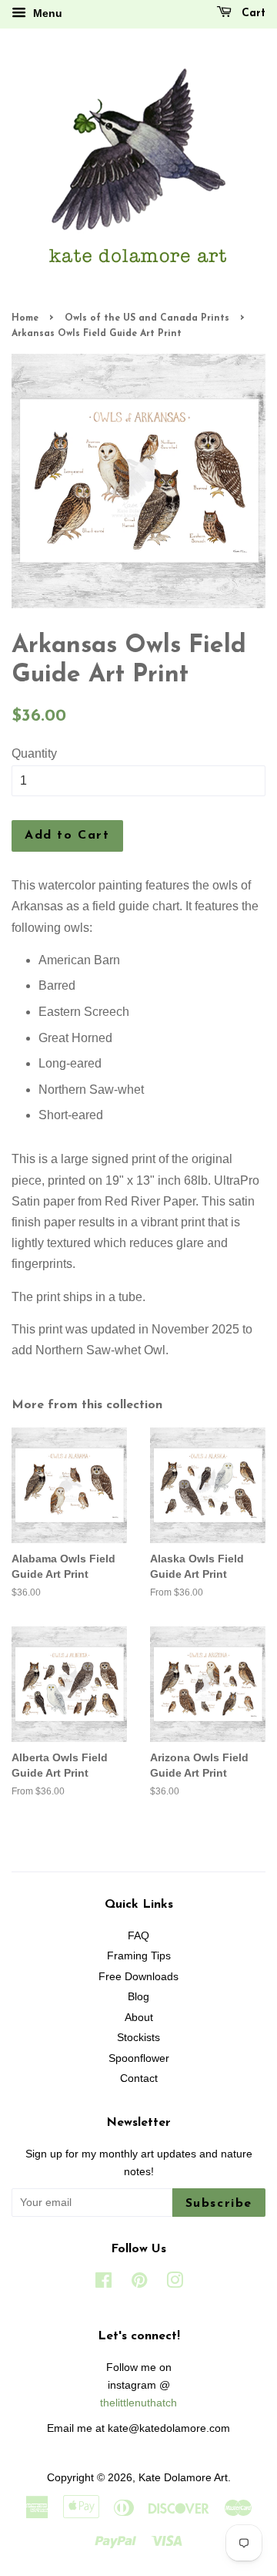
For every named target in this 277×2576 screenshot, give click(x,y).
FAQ (138, 1936)
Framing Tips (139, 1956)
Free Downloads (138, 1977)
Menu (46, 13)
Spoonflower (139, 2058)
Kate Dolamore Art (183, 2478)
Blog (138, 1997)
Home (25, 318)
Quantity (34, 753)
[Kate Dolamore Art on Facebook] (103, 2283)
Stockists (138, 2038)
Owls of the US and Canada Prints (147, 318)
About (139, 2018)
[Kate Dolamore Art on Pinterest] (139, 2283)
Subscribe (219, 2204)
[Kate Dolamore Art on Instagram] (175, 2283)
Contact (139, 2078)
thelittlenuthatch (138, 2403)
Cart (252, 13)
